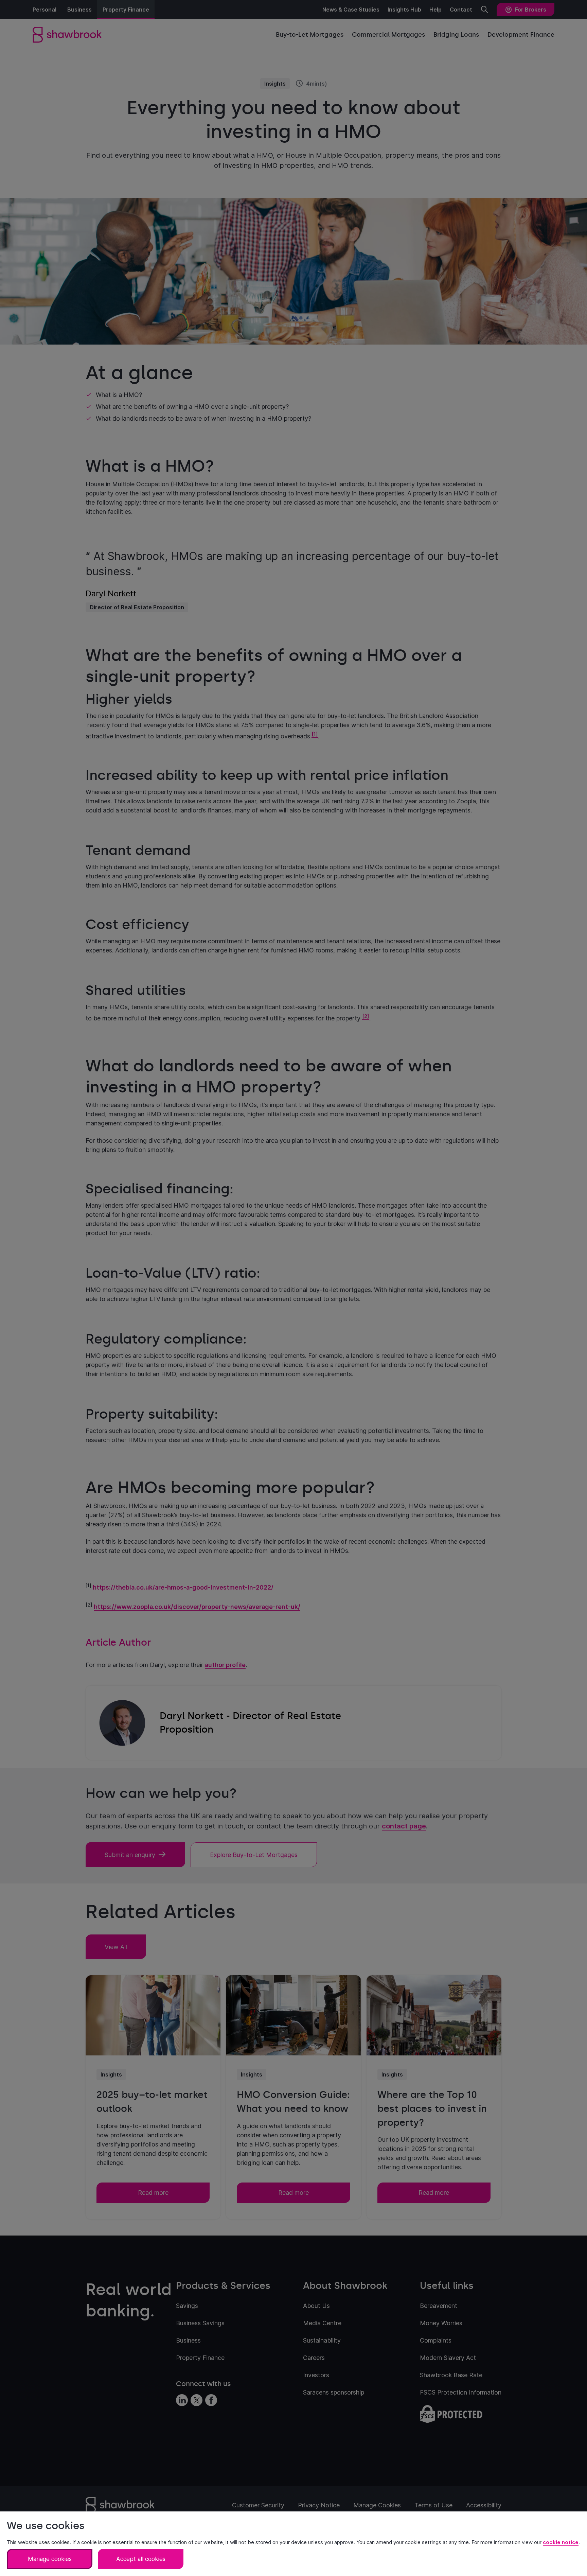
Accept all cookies (141, 2559)
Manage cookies (50, 2559)
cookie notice (561, 2542)
